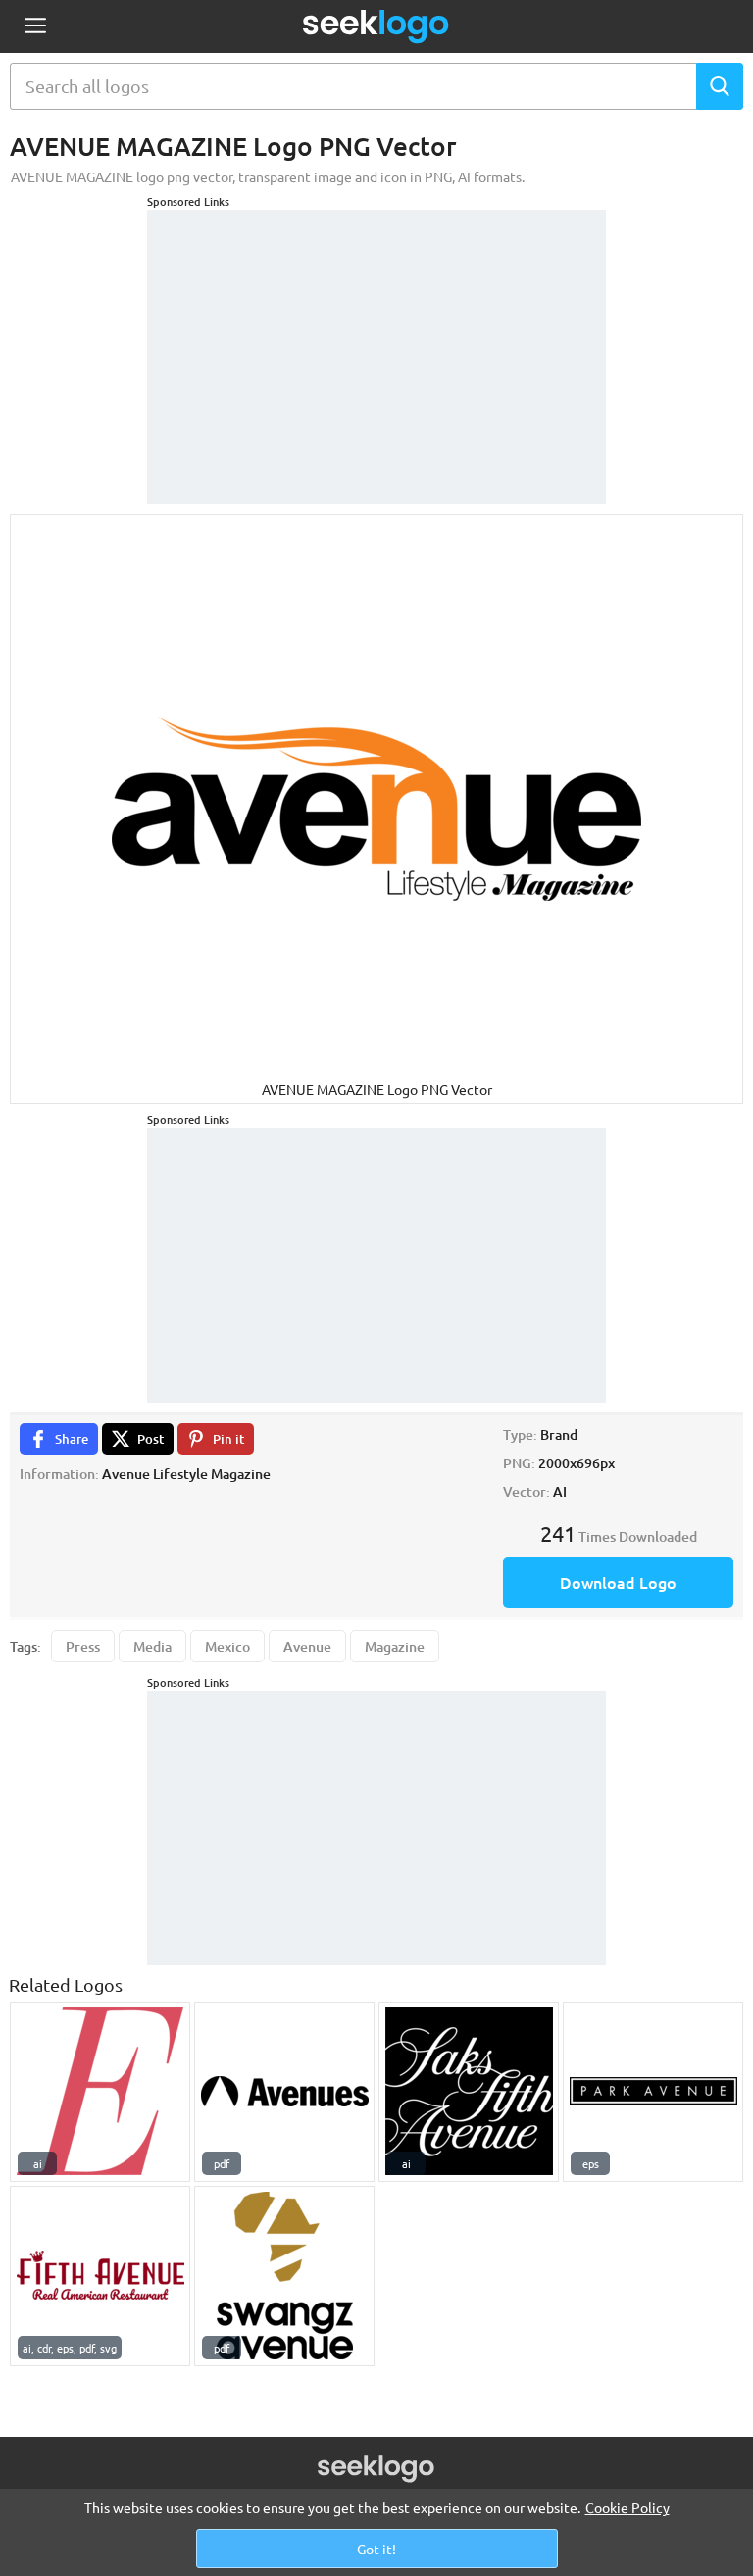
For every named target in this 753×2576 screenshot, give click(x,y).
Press (83, 1646)
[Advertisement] (376, 332)
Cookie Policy (627, 2507)
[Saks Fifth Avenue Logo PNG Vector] (469, 2092)
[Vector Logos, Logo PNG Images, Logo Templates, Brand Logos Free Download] (376, 26)
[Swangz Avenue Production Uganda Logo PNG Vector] (284, 2276)
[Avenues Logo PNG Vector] (284, 2092)
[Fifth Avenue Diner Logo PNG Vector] (100, 2276)
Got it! (376, 2549)
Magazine (395, 1646)
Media (152, 1646)
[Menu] (35, 27)
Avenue (307, 1646)
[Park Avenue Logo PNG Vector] (653, 2092)
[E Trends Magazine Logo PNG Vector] (100, 2092)
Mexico (227, 1646)
